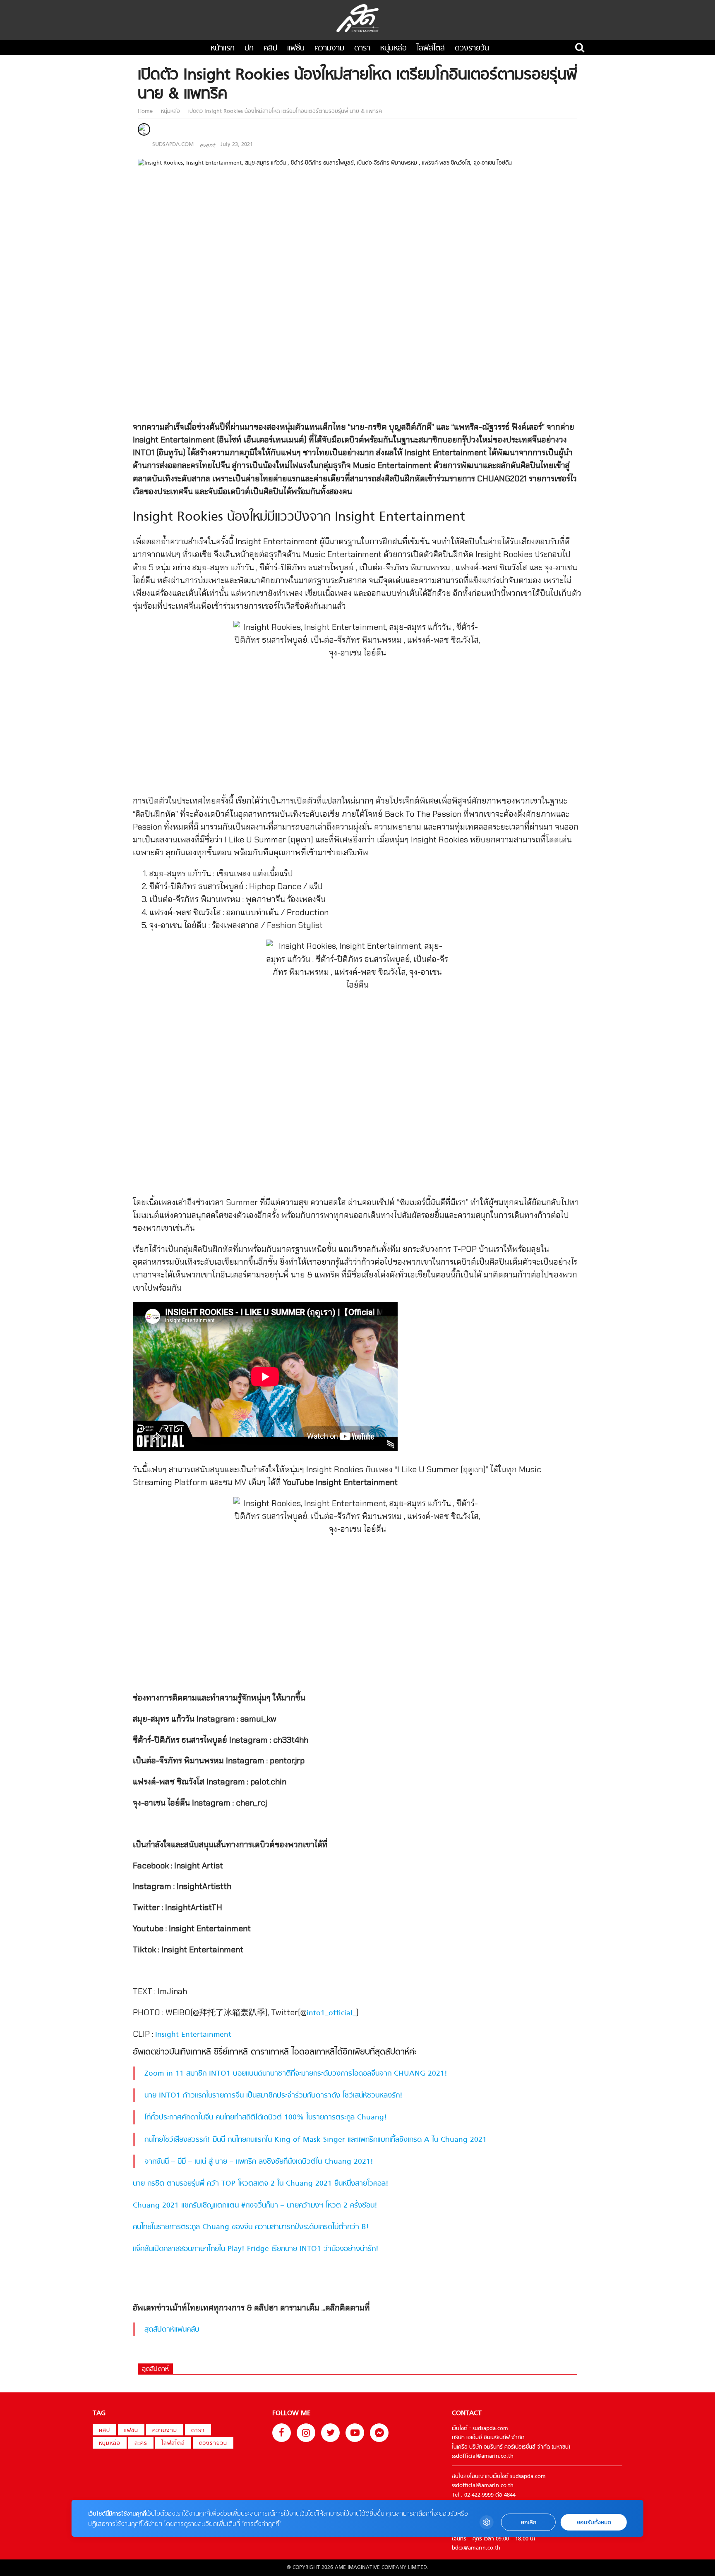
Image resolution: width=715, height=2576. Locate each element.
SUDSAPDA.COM (173, 145)
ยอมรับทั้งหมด (594, 2522)
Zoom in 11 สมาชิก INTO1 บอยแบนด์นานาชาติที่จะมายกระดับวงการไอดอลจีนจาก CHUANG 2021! (296, 2074)
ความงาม (329, 49)
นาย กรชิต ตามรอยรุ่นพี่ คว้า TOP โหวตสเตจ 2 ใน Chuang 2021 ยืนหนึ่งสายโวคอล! (261, 2184)
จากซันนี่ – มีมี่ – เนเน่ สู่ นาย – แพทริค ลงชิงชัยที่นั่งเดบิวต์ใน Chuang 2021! (259, 2162)
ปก (249, 49)
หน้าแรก (223, 49)
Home (146, 111)
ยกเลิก (528, 2522)
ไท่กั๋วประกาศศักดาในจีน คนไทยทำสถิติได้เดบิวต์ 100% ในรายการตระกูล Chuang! (266, 2118)
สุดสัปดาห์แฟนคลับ (172, 2330)
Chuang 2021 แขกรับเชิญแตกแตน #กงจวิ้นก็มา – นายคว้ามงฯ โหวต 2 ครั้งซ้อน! (255, 2206)
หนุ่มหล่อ (393, 49)
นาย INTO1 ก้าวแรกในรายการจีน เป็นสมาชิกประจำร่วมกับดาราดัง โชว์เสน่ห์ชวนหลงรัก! (274, 2096)
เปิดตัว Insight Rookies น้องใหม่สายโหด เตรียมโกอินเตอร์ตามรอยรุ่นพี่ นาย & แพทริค (284, 111)
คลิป (270, 49)
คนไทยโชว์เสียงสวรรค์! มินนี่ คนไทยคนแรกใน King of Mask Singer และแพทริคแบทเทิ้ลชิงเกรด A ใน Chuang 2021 (316, 2140)
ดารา (362, 49)
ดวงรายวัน (472, 49)
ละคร (141, 2443)
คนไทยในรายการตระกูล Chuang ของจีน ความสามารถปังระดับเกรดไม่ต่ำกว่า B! (251, 2227)
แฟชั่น (296, 49)
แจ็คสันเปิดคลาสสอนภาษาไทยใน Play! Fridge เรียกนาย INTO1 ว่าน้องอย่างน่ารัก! (256, 2249)
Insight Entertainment (193, 2035)
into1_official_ (331, 2013)
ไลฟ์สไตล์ (431, 49)
